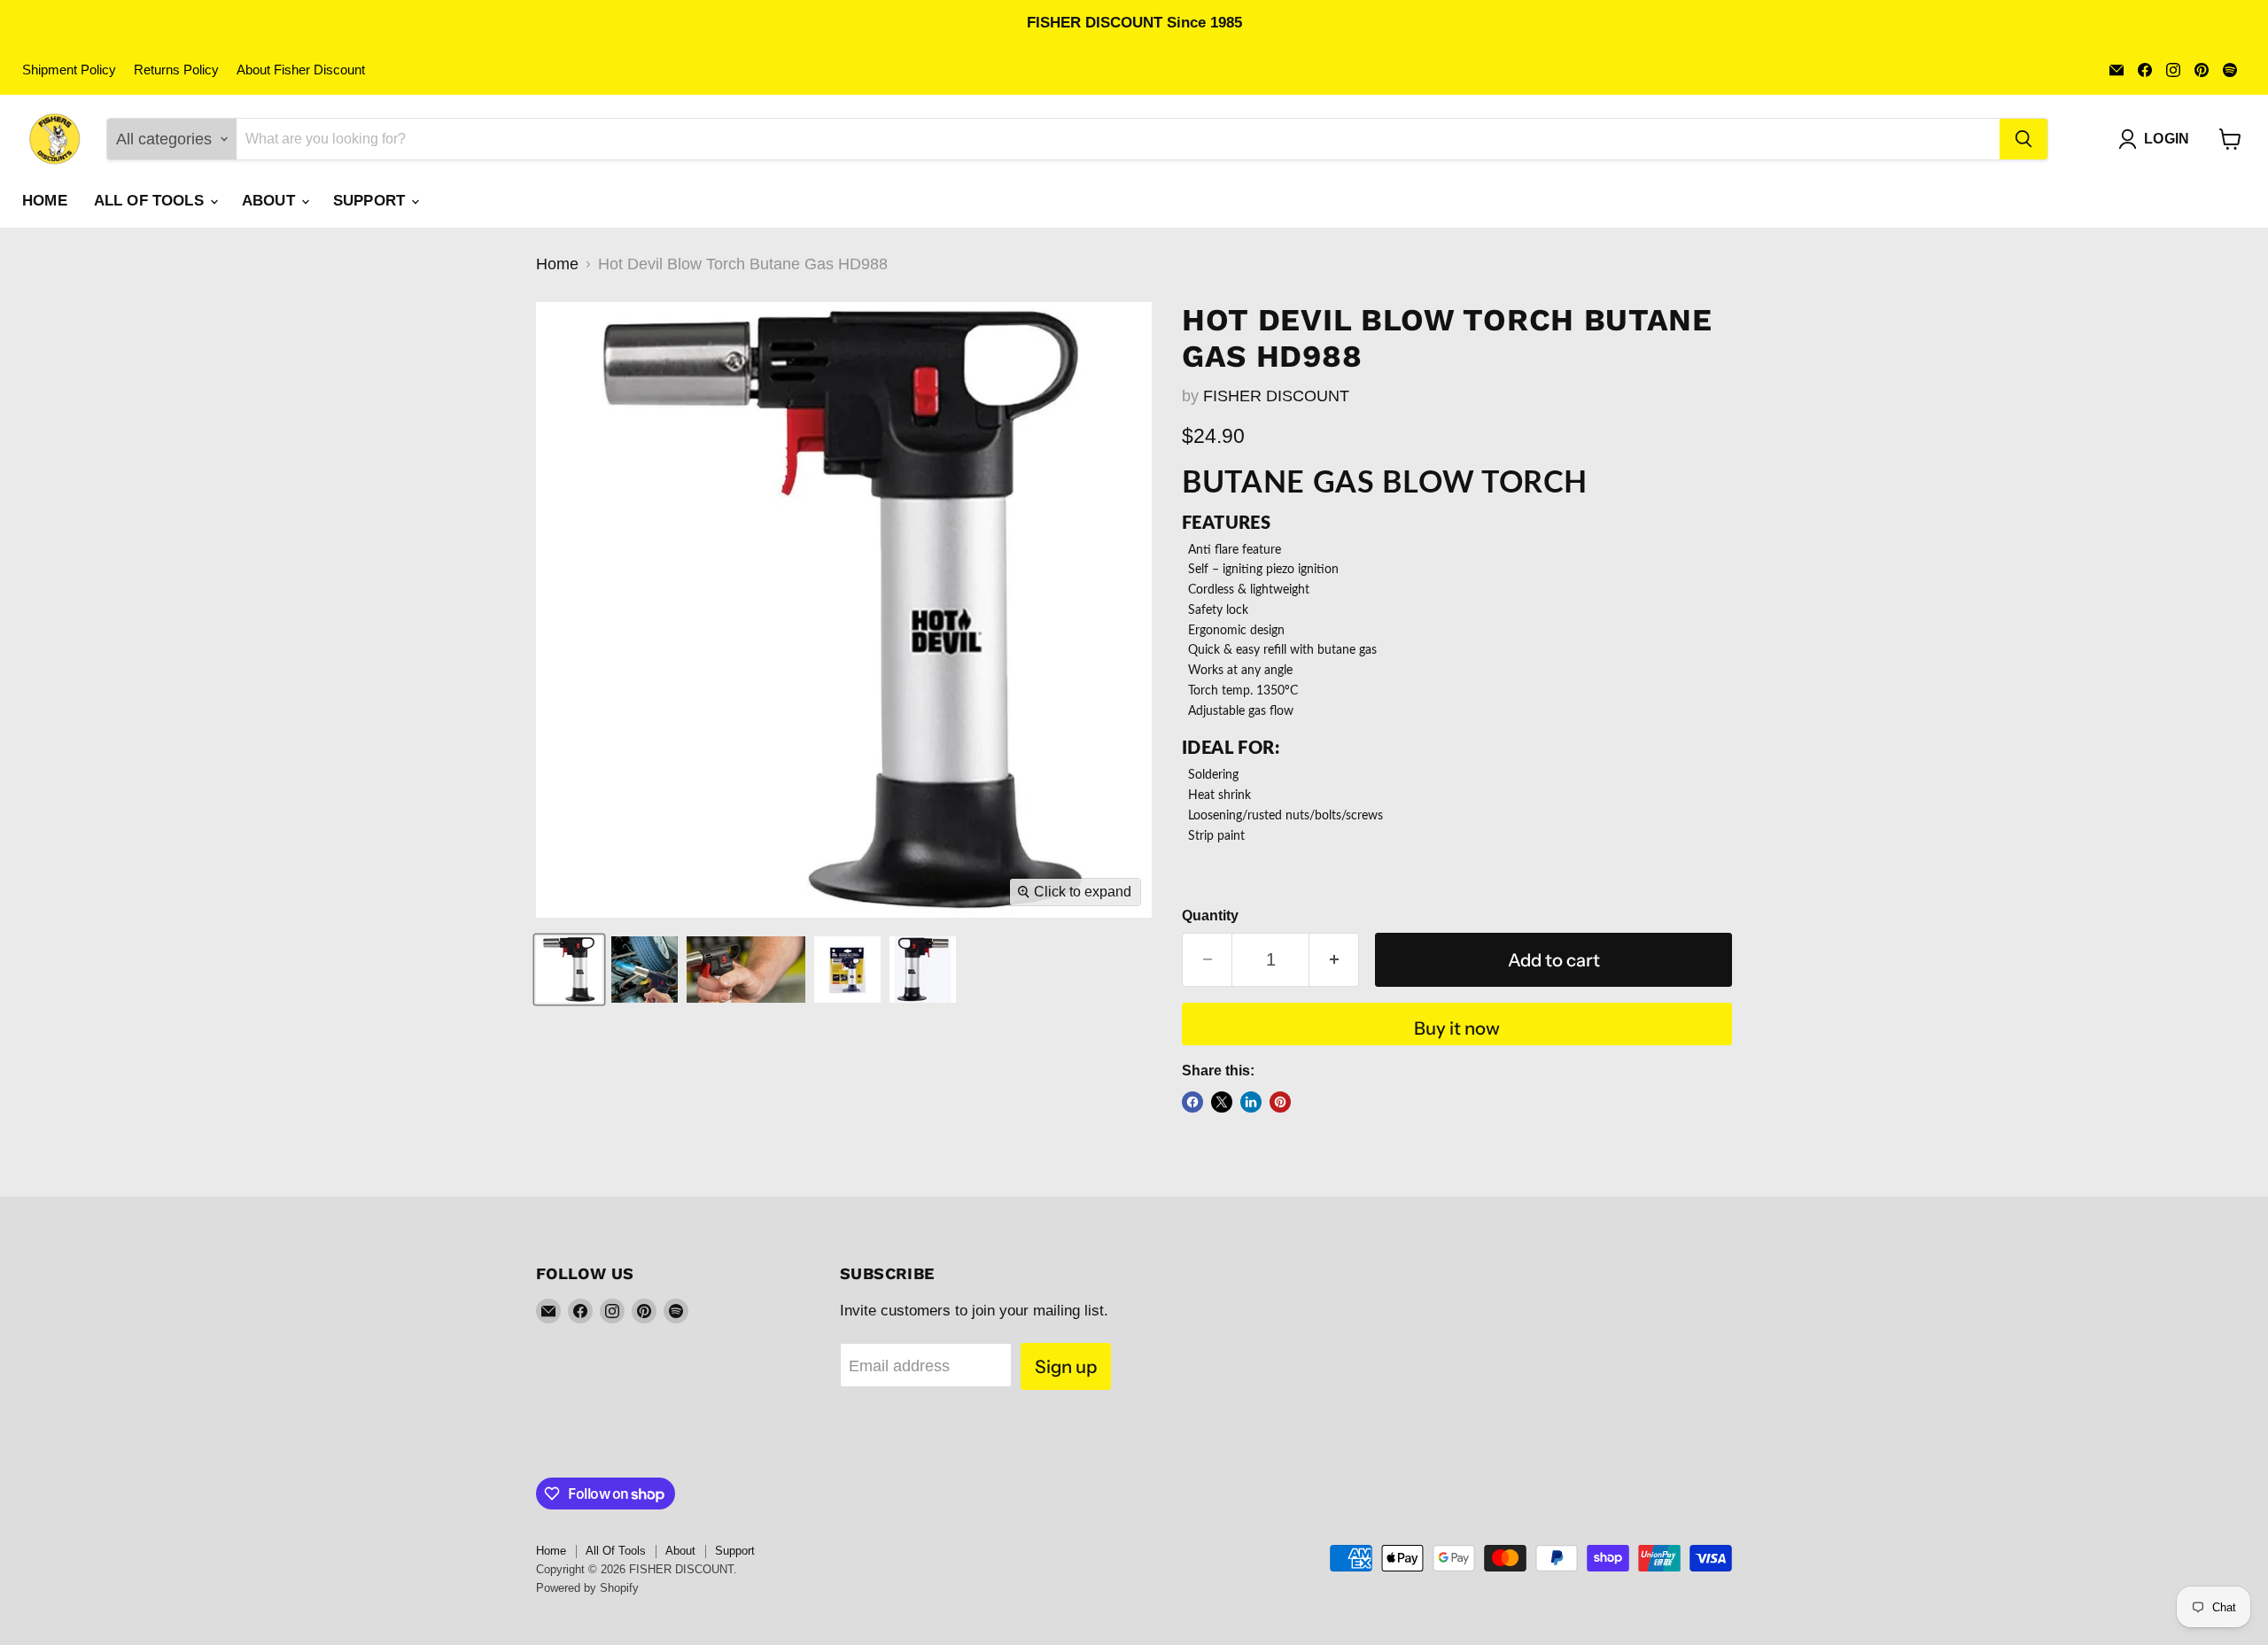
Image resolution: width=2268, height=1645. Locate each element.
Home (45, 201)
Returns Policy (176, 70)
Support (371, 201)
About (271, 201)
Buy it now (1457, 1028)
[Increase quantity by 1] (1334, 960)
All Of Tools (151, 201)
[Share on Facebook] (1192, 1102)
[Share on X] (1222, 1102)
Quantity (1210, 916)
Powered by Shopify (587, 1588)
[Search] (2023, 139)
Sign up (1066, 1366)
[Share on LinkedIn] (1251, 1102)
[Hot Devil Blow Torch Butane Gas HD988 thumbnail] (569, 970)
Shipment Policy (69, 70)
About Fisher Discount (301, 70)
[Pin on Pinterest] (1280, 1102)
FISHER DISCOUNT (1276, 396)
